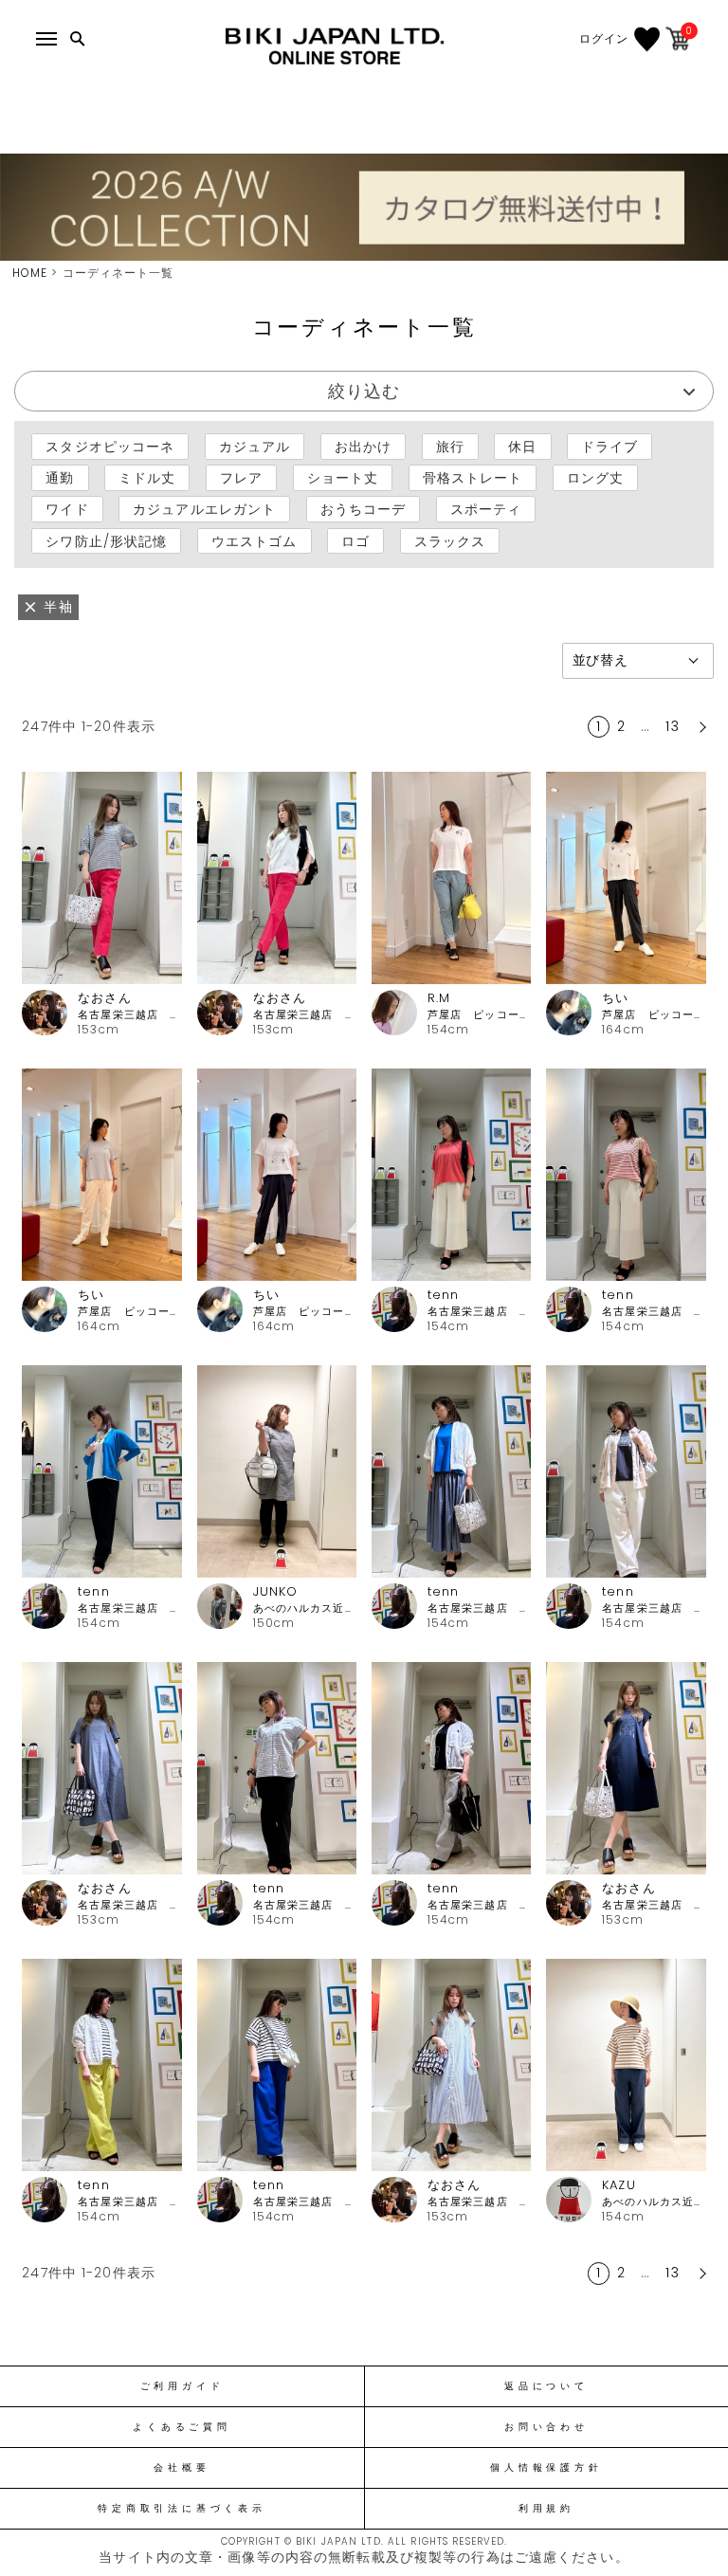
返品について (546, 2386)
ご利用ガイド (182, 2386)
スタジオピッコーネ (110, 447)
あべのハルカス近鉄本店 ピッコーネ (305, 1608)
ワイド (67, 509)
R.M (439, 998)
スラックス (450, 540)
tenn (443, 1295)
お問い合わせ (546, 2427)
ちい (615, 998)
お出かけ (363, 447)
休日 (522, 447)
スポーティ (486, 509)
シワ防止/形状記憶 (106, 540)
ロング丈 (595, 478)
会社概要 (182, 2468)
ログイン (604, 39)
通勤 (60, 478)
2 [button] (621, 726)
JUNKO (276, 1591)
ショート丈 (343, 478)
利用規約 (546, 2509)
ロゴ (355, 540)
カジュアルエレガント (204, 509)
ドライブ (610, 447)
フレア (241, 478)
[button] (701, 727)
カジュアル (255, 447)
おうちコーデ (364, 509)
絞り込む (364, 391)
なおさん (104, 998)
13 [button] (672, 726)
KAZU (619, 2185)
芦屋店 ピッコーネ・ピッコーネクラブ (479, 1015)
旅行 (450, 447)
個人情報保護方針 (546, 2468)
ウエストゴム (255, 540)
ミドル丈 (147, 478)
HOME (30, 273)
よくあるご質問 (182, 2427)
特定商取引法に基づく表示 (182, 2509)
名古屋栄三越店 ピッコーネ (129, 1015)
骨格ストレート (473, 478)
